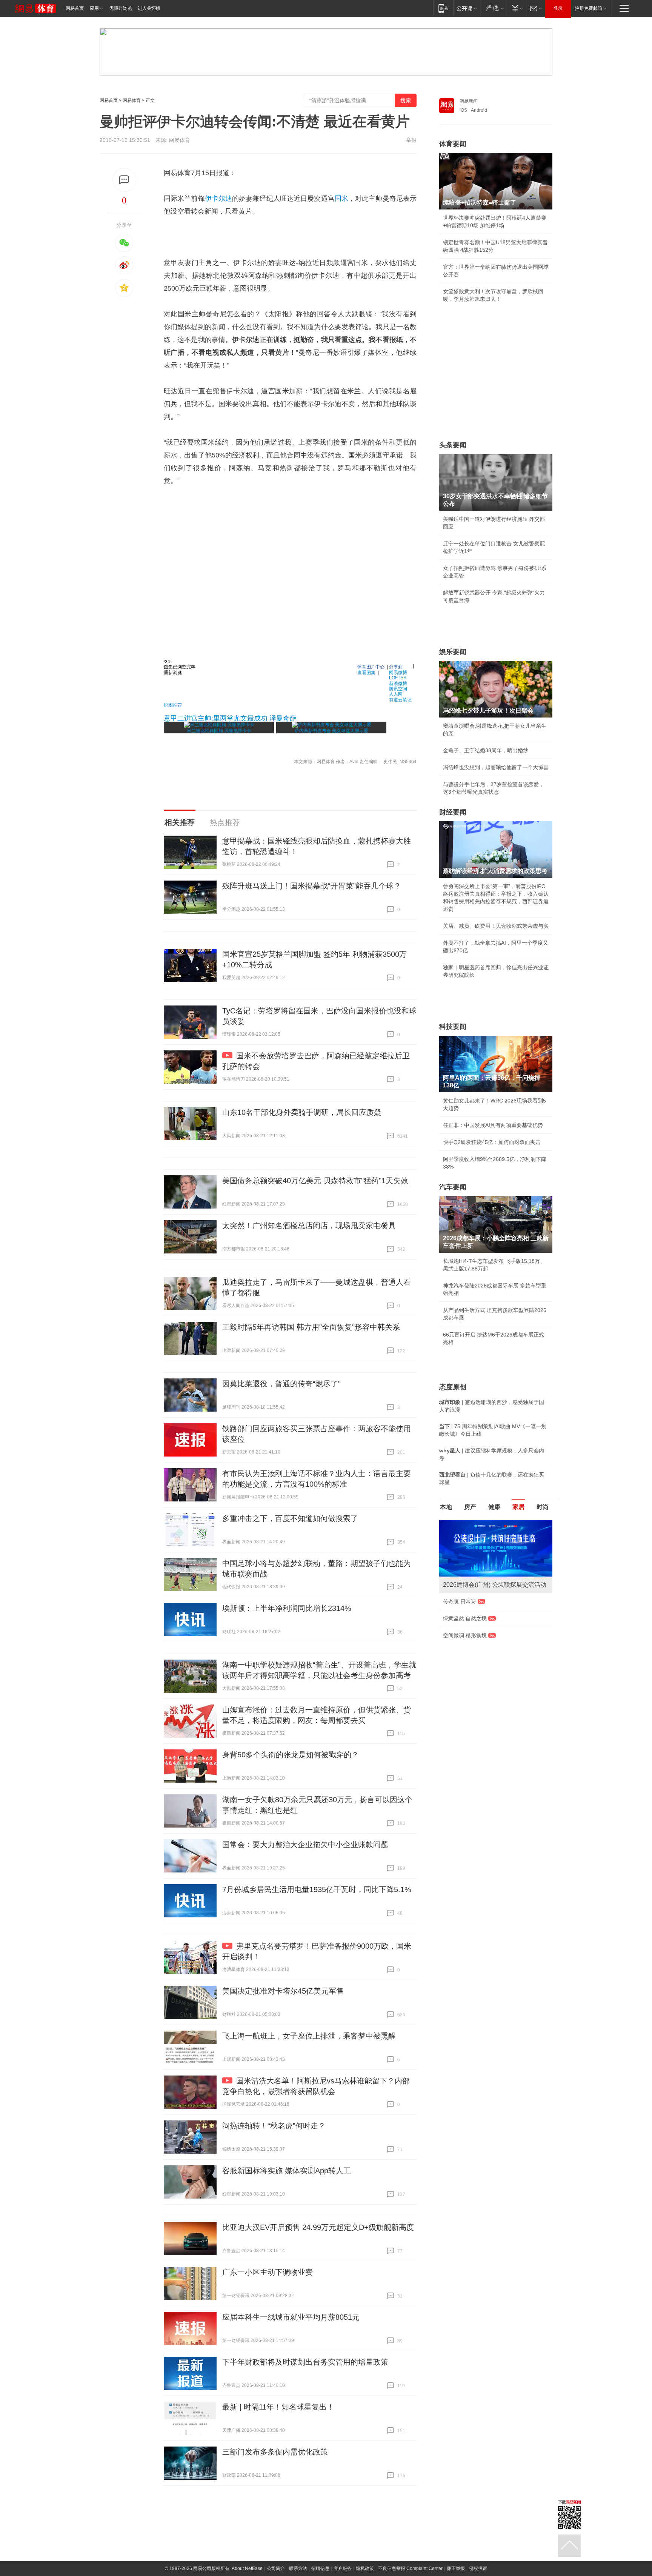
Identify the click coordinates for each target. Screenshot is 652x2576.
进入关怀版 (149, 8)
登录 (558, 8)
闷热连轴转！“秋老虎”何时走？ (274, 2126)
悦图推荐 (173, 704)
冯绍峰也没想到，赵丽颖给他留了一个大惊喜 (496, 767)
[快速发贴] (124, 180)
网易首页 (75, 8)
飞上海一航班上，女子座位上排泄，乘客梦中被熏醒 (309, 2036)
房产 (470, 1507)
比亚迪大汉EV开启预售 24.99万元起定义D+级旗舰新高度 (318, 2227)
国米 (341, 199)
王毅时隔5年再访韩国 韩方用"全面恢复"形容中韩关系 (311, 1327)
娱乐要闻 (453, 652)
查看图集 (366, 672)
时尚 (543, 1507)
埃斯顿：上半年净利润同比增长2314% (287, 1608)
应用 (94, 8)
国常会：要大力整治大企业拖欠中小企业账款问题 (305, 1845)
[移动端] (443, 8)
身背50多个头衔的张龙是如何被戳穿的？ (291, 1755)
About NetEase (247, 2568)
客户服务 (343, 2568)
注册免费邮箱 (589, 8)
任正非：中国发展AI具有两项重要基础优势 (493, 1125)
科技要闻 (453, 1027)
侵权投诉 (478, 2568)
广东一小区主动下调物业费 (268, 2272)
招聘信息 (320, 2568)
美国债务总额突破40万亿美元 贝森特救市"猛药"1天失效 (315, 1181)
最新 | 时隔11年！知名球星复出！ (278, 2407)
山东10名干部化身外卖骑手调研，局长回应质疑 (302, 1112)
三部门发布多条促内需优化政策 (275, 2452)
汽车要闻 (453, 1187)
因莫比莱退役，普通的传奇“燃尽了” (281, 1384)
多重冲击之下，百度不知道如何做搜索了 (290, 1518)
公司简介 (276, 2568)
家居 (518, 1507)
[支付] (516, 8)
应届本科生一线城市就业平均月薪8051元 (291, 2317)
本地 (446, 1507)
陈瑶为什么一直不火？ (469, 1601)
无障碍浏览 (121, 8)
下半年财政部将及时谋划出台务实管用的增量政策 (305, 2362)
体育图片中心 (371, 666)
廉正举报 (456, 2568)
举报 (411, 140)
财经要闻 (453, 812)
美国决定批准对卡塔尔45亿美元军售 (283, 1991)
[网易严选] (493, 8)
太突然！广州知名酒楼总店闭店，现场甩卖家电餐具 (309, 1226)
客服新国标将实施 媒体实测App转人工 (287, 2171)
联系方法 (298, 2568)
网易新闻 (469, 101)
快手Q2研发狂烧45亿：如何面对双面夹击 (492, 1142)
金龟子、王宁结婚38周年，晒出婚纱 (486, 750)
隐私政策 (365, 2568)
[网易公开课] (467, 8)
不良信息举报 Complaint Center (410, 2568)
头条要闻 (453, 445)
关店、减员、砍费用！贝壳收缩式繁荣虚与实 (496, 926)
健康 (494, 1507)
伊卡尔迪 (218, 199)
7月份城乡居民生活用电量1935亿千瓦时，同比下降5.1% (317, 1889)
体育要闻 (453, 144)
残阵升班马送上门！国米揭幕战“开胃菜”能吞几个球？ (312, 886)
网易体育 (132, 100)
